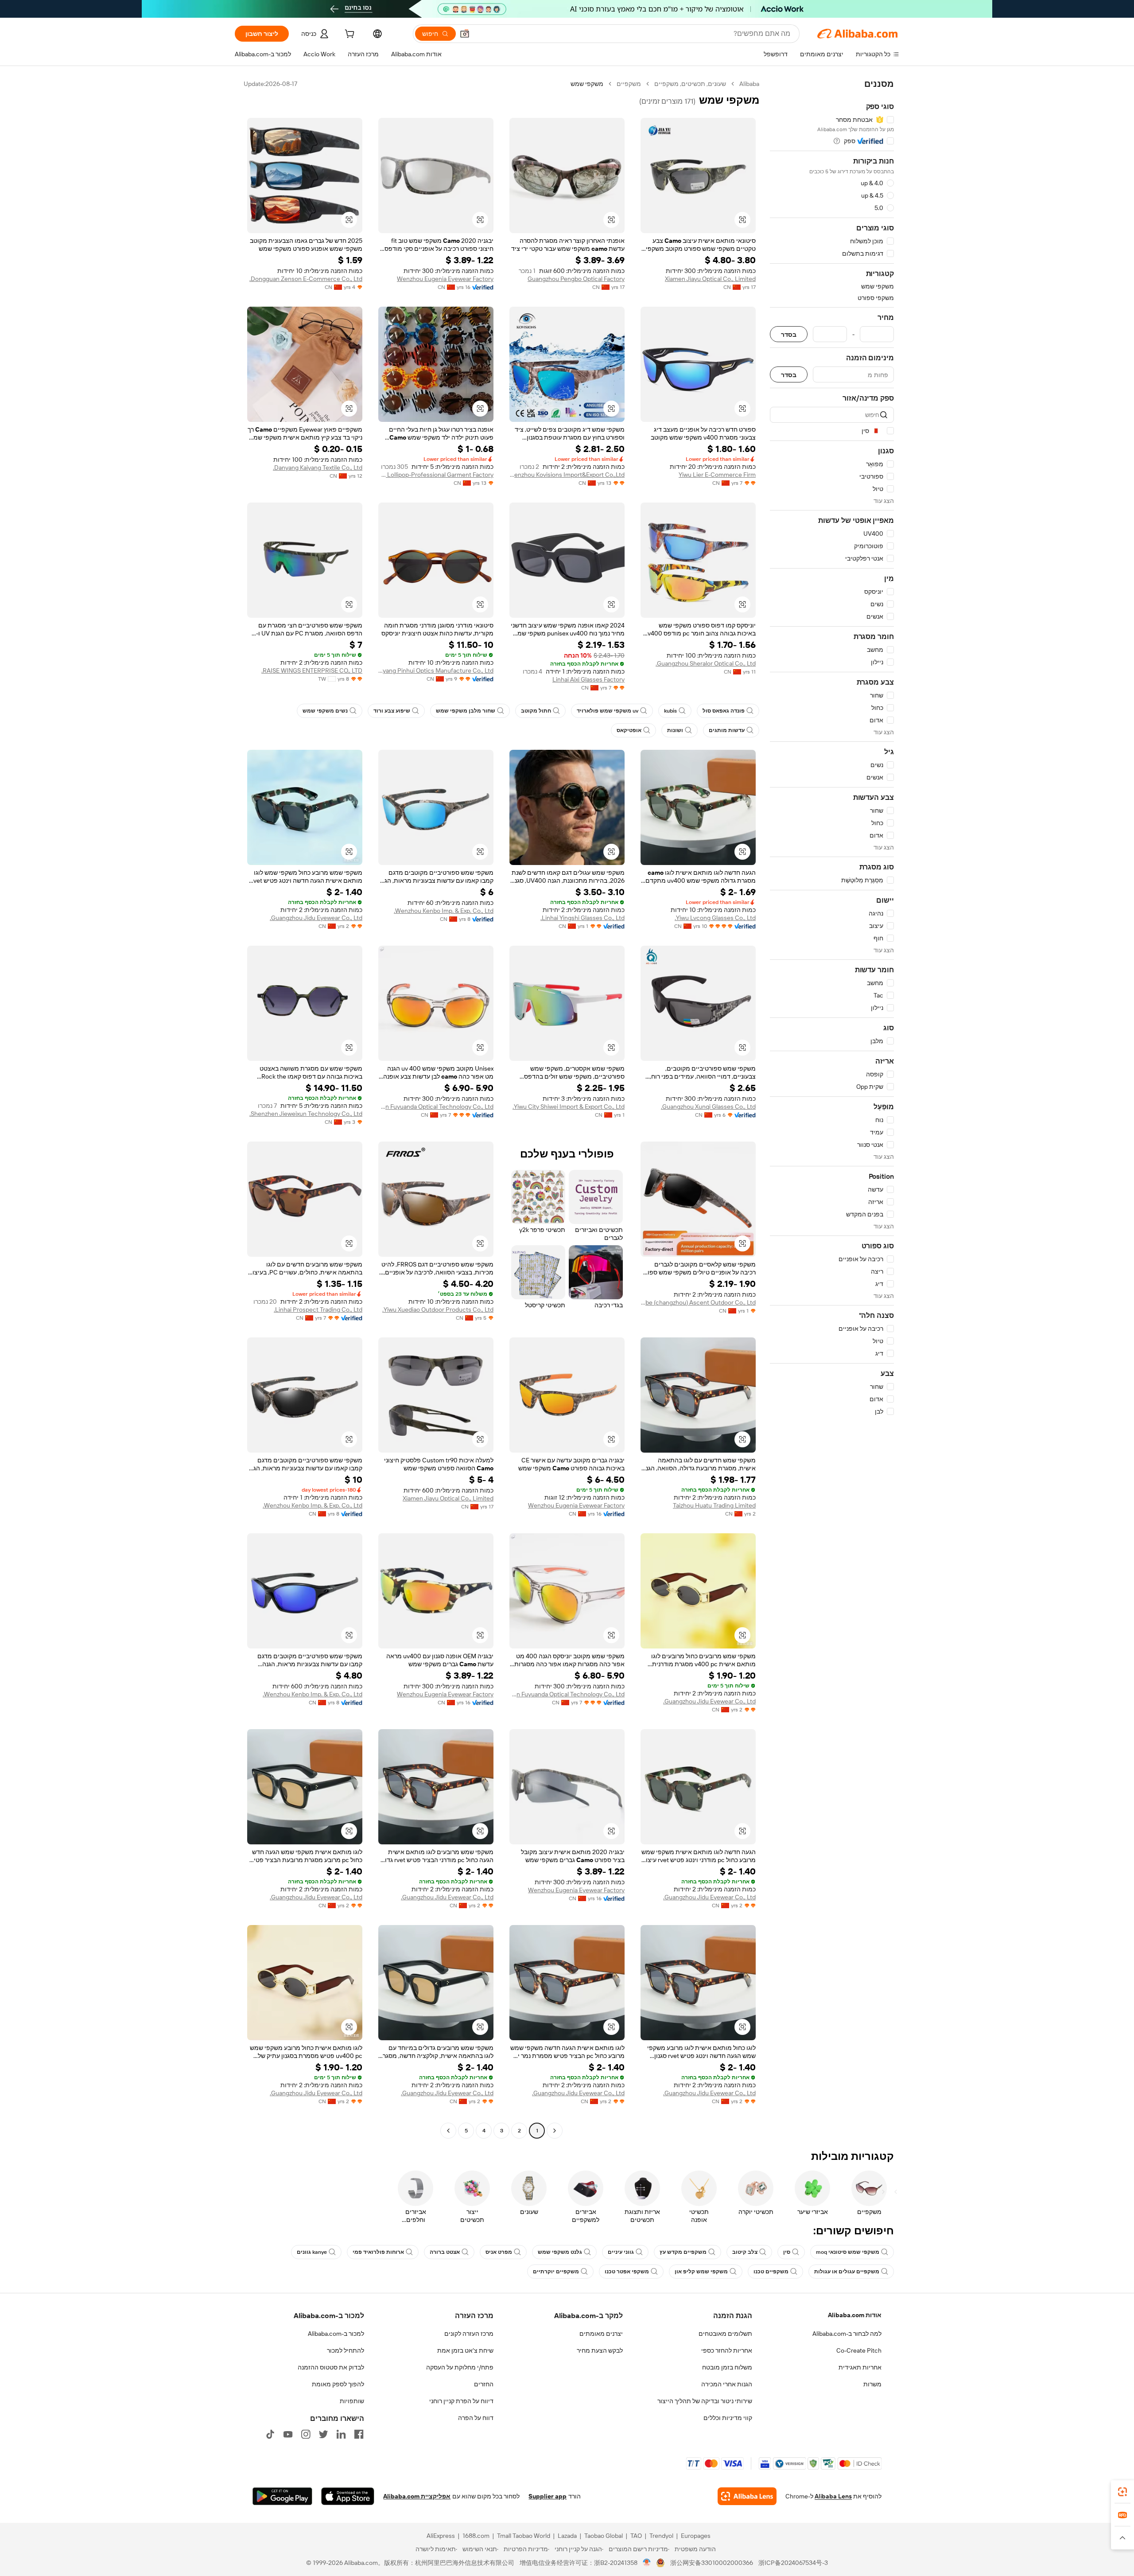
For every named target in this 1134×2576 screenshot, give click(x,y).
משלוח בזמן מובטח (727, 2367)
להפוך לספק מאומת (338, 2384)
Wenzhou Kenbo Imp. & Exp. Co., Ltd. (444, 911)
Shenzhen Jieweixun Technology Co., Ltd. (306, 1114)
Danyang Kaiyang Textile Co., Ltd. (318, 468)
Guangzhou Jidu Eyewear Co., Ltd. (316, 918)
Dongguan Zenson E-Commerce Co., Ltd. (306, 279)
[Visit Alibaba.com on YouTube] (288, 2434)
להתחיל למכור (346, 2350)
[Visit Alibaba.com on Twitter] (323, 2434)
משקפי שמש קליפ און (701, 2272)
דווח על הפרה (476, 2418)
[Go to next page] (448, 2131)
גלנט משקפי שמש (560, 2252)
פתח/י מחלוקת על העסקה (460, 2367)
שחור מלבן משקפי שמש (466, 711)
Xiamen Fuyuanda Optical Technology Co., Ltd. (436, 1107)
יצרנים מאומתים (601, 2334)
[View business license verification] (647, 2563)
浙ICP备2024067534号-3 (793, 2563)
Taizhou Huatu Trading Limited (714, 1505)
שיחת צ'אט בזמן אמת (465, 2350)
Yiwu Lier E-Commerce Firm (717, 475)
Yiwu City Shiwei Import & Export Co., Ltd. (569, 1107)
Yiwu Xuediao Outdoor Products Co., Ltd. (438, 1309)
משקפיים (629, 84)
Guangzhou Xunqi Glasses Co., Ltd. (708, 1107)
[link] (1122, 2492)
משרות (872, 2384)
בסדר (789, 334)
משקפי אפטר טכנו (627, 2272)
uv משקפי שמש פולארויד (608, 711)
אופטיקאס (629, 730)
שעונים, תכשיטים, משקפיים (690, 84)
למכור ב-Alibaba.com (336, 2334)
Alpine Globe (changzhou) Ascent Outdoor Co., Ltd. (698, 1302)
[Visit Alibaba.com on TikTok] (270, 2434)
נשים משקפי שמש (325, 711)
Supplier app (548, 2496)
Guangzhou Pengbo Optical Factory (576, 279)
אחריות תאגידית (860, 2367)
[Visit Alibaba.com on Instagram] (306, 2434)
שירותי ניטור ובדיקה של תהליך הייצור (705, 2401)
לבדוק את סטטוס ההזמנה (331, 2367)
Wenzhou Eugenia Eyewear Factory (445, 279)
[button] (465, 34)
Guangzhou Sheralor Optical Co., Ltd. (706, 663)
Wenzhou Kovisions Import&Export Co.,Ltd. (567, 475)
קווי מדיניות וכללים (728, 2418)
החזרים (484, 2384)
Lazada (567, 2536)
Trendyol (661, 2536)
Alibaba (749, 84)
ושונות (675, 730)
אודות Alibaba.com (855, 2315)
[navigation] (832, 1108)
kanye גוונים (312, 2252)
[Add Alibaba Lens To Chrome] (747, 2496)
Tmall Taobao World (524, 2536)
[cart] (349, 35)
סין (787, 2252)
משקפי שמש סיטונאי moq (848, 2252)
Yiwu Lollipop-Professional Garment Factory (436, 475)
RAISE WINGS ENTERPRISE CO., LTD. (312, 670)
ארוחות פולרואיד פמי (378, 2252)
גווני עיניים (621, 2252)
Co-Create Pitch (859, 2350)
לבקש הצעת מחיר (600, 2350)
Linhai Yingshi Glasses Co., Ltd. (583, 918)
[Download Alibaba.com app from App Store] (348, 2496)
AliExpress (441, 2536)
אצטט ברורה (445, 2252)
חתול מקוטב (536, 711)
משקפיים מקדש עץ (683, 2252)
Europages (696, 2536)
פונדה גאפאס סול (724, 711)
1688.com (476, 2536)
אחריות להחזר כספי (727, 2350)
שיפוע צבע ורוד (392, 711)
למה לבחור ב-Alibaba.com (847, 2334)
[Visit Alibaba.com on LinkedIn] (341, 2434)
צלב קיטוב (745, 2252)
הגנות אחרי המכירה (727, 2384)
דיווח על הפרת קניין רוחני (461, 2401)
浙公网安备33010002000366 (712, 2563)
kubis (670, 711)
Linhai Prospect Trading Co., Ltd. (318, 1309)
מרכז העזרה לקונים (469, 2334)
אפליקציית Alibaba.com (417, 2496)
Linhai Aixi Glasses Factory (588, 679)
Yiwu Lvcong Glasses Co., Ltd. (715, 918)
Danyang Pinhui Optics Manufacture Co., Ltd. (436, 670)
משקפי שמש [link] (587, 84)
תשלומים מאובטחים (725, 2334)
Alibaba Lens (833, 2496)
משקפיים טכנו (771, 2272)
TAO (636, 2536)
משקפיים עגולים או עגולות (847, 2272)
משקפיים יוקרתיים (556, 2272)
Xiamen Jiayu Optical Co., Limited (710, 279)
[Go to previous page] (555, 2131)
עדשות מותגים (727, 730)
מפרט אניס (499, 2252)
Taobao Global (604, 2536)
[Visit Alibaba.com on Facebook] (359, 2434)
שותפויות (352, 2401)
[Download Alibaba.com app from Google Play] (282, 2496)
